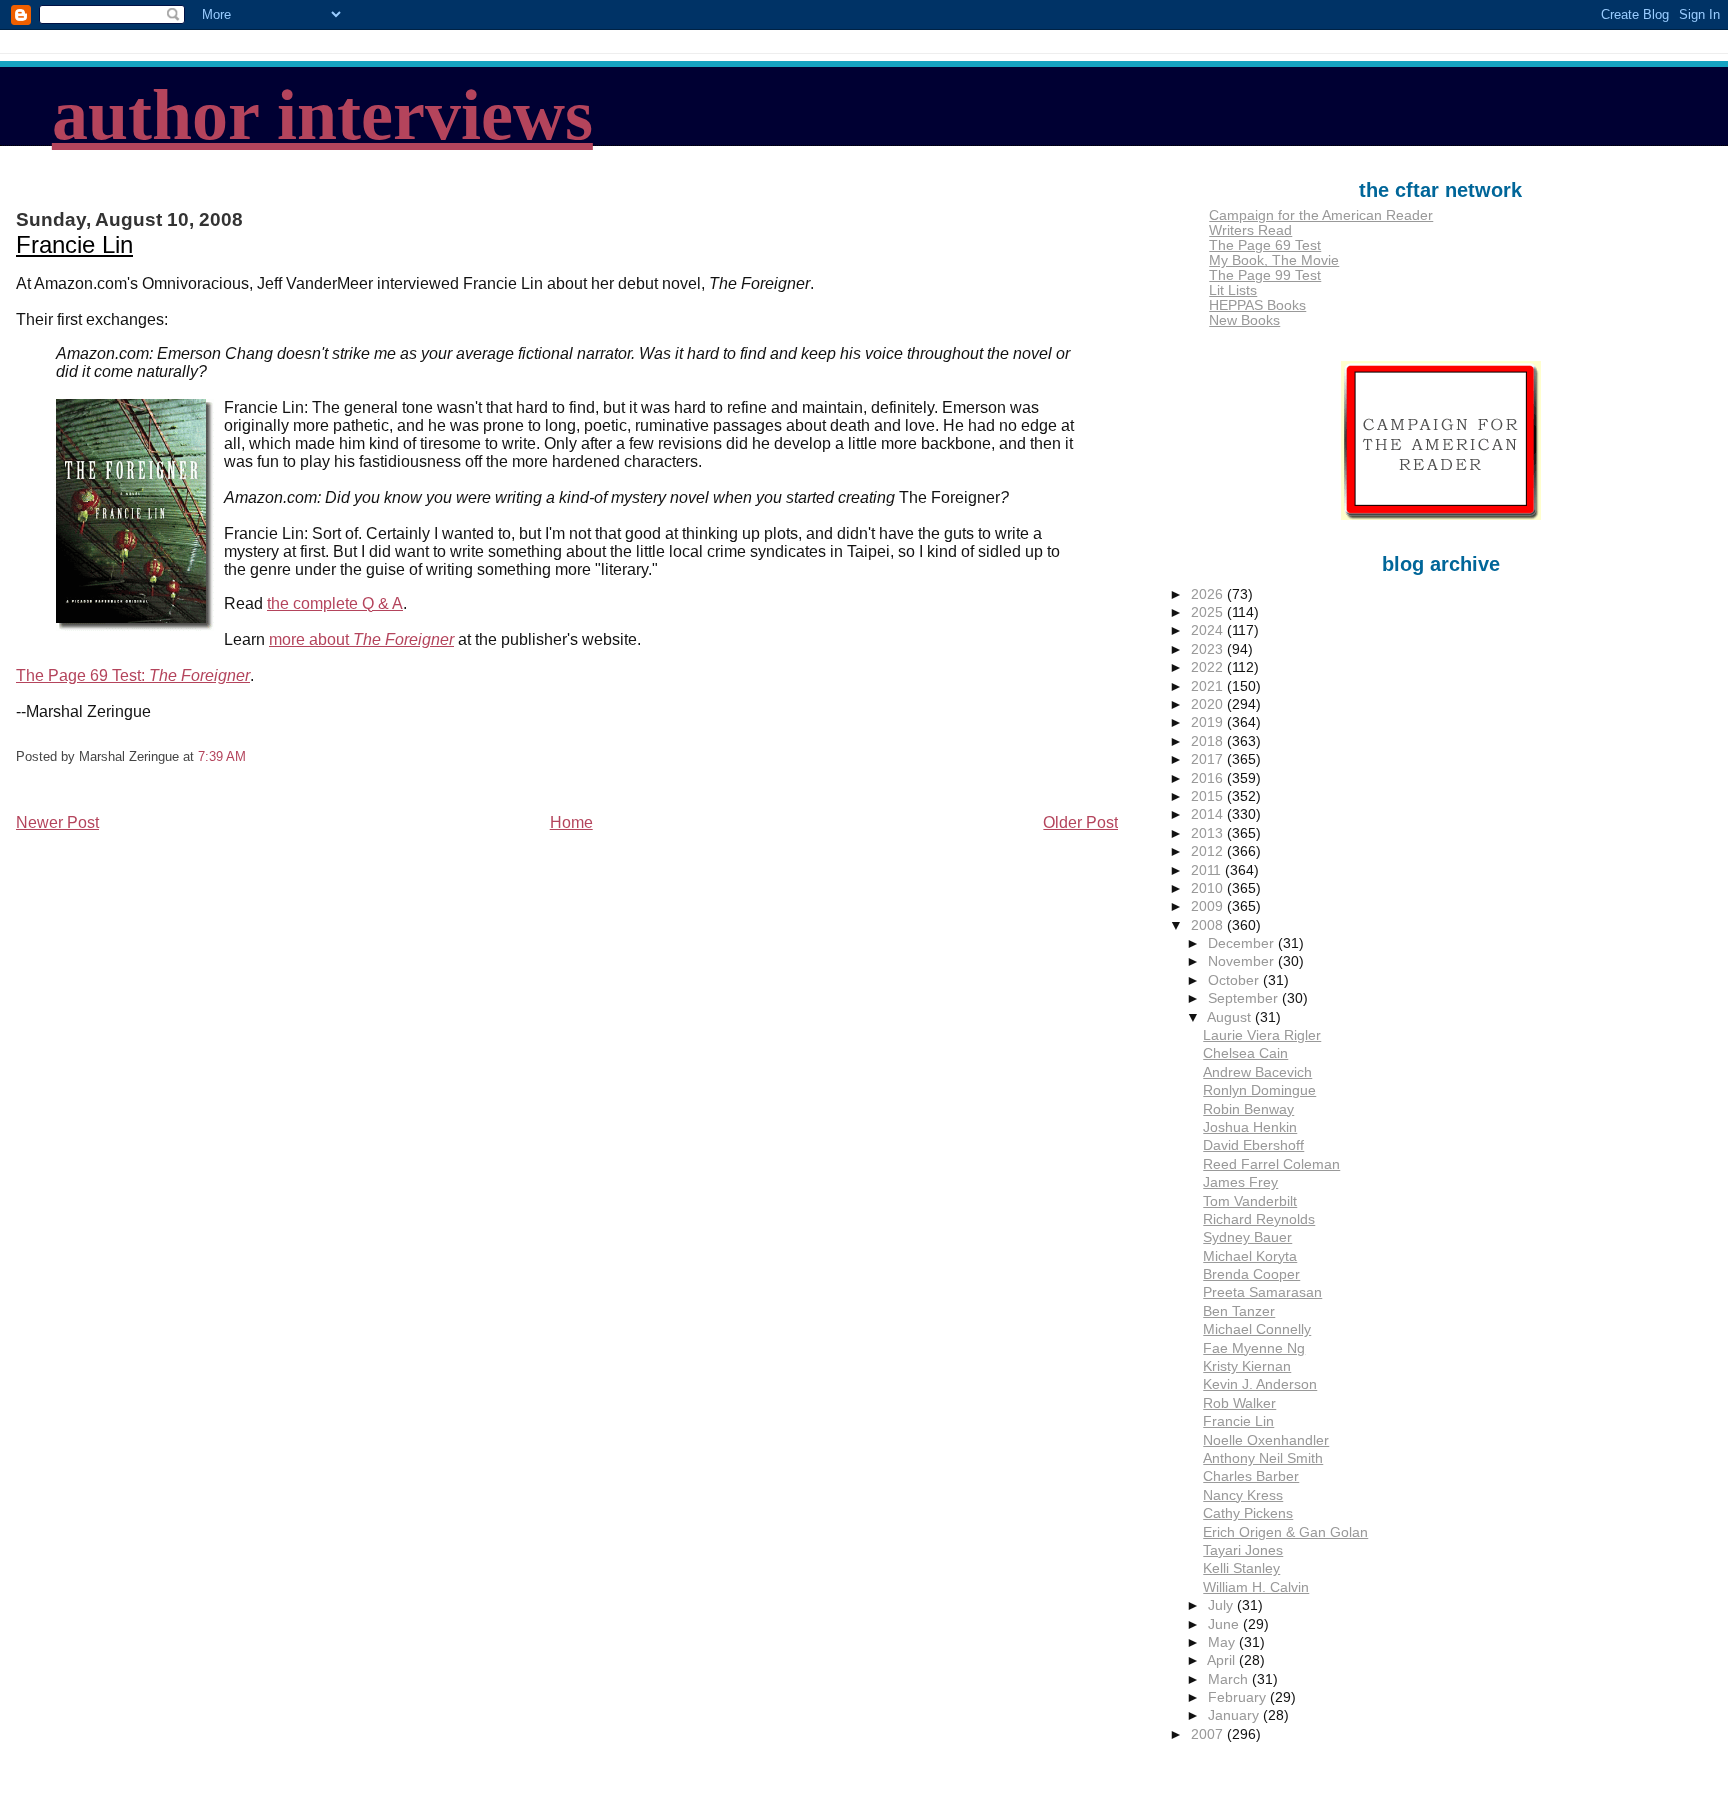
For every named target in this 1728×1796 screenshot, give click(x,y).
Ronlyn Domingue (1259, 1090)
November (1243, 961)
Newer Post (57, 822)
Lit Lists (1233, 290)
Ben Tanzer (1239, 1311)
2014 (1209, 814)
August (1231, 1017)
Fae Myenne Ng (1254, 1348)
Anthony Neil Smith (1263, 1458)
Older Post (1080, 822)
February (1239, 1697)
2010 (1209, 888)
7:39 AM (222, 756)
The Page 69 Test (1265, 245)
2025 (1209, 612)
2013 (1209, 833)
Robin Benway (1248, 1109)
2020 (1209, 704)
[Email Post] (252, 756)
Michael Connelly (1257, 1329)
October (1235, 980)
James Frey (1240, 1182)
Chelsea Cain (1245, 1053)
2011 (1208, 870)
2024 (1209, 630)
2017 (1209, 759)
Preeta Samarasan (1262, 1292)
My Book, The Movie (1274, 260)
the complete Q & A (335, 603)
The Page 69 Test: (133, 675)
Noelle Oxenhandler (1266, 1440)
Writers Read (1250, 230)
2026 (1209, 594)
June (1225, 1624)
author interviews (322, 115)
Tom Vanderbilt (1250, 1201)
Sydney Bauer (1247, 1237)
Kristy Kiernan (1247, 1366)
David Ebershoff (1253, 1145)
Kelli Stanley (1241, 1568)
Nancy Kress (1243, 1495)
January (1235, 1715)
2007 (1209, 1734)
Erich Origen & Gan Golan (1285, 1532)
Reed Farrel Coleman (1271, 1164)
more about (361, 639)
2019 (1209, 722)
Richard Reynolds (1259, 1219)
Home (571, 822)
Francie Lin (74, 244)
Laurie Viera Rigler (1262, 1035)
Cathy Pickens (1248, 1513)
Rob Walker (1239, 1403)
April (1223, 1660)
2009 (1209, 906)
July (1222, 1605)
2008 (1209, 925)
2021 (1209, 686)
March (1230, 1679)
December (1243, 943)
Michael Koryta (1250, 1256)
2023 (1209, 649)
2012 (1209, 851)
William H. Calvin (1256, 1587)
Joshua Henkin (1250, 1127)
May (1223, 1642)
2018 (1209, 741)
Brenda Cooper (1251, 1274)
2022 (1209, 667)
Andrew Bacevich (1257, 1072)
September (1245, 998)
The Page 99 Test (1265, 275)
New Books (1244, 320)
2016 (1209, 778)
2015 (1209, 796)
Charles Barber (1251, 1476)
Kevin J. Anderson (1260, 1384)
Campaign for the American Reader (1321, 215)
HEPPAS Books (1257, 305)
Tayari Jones (1243, 1550)
